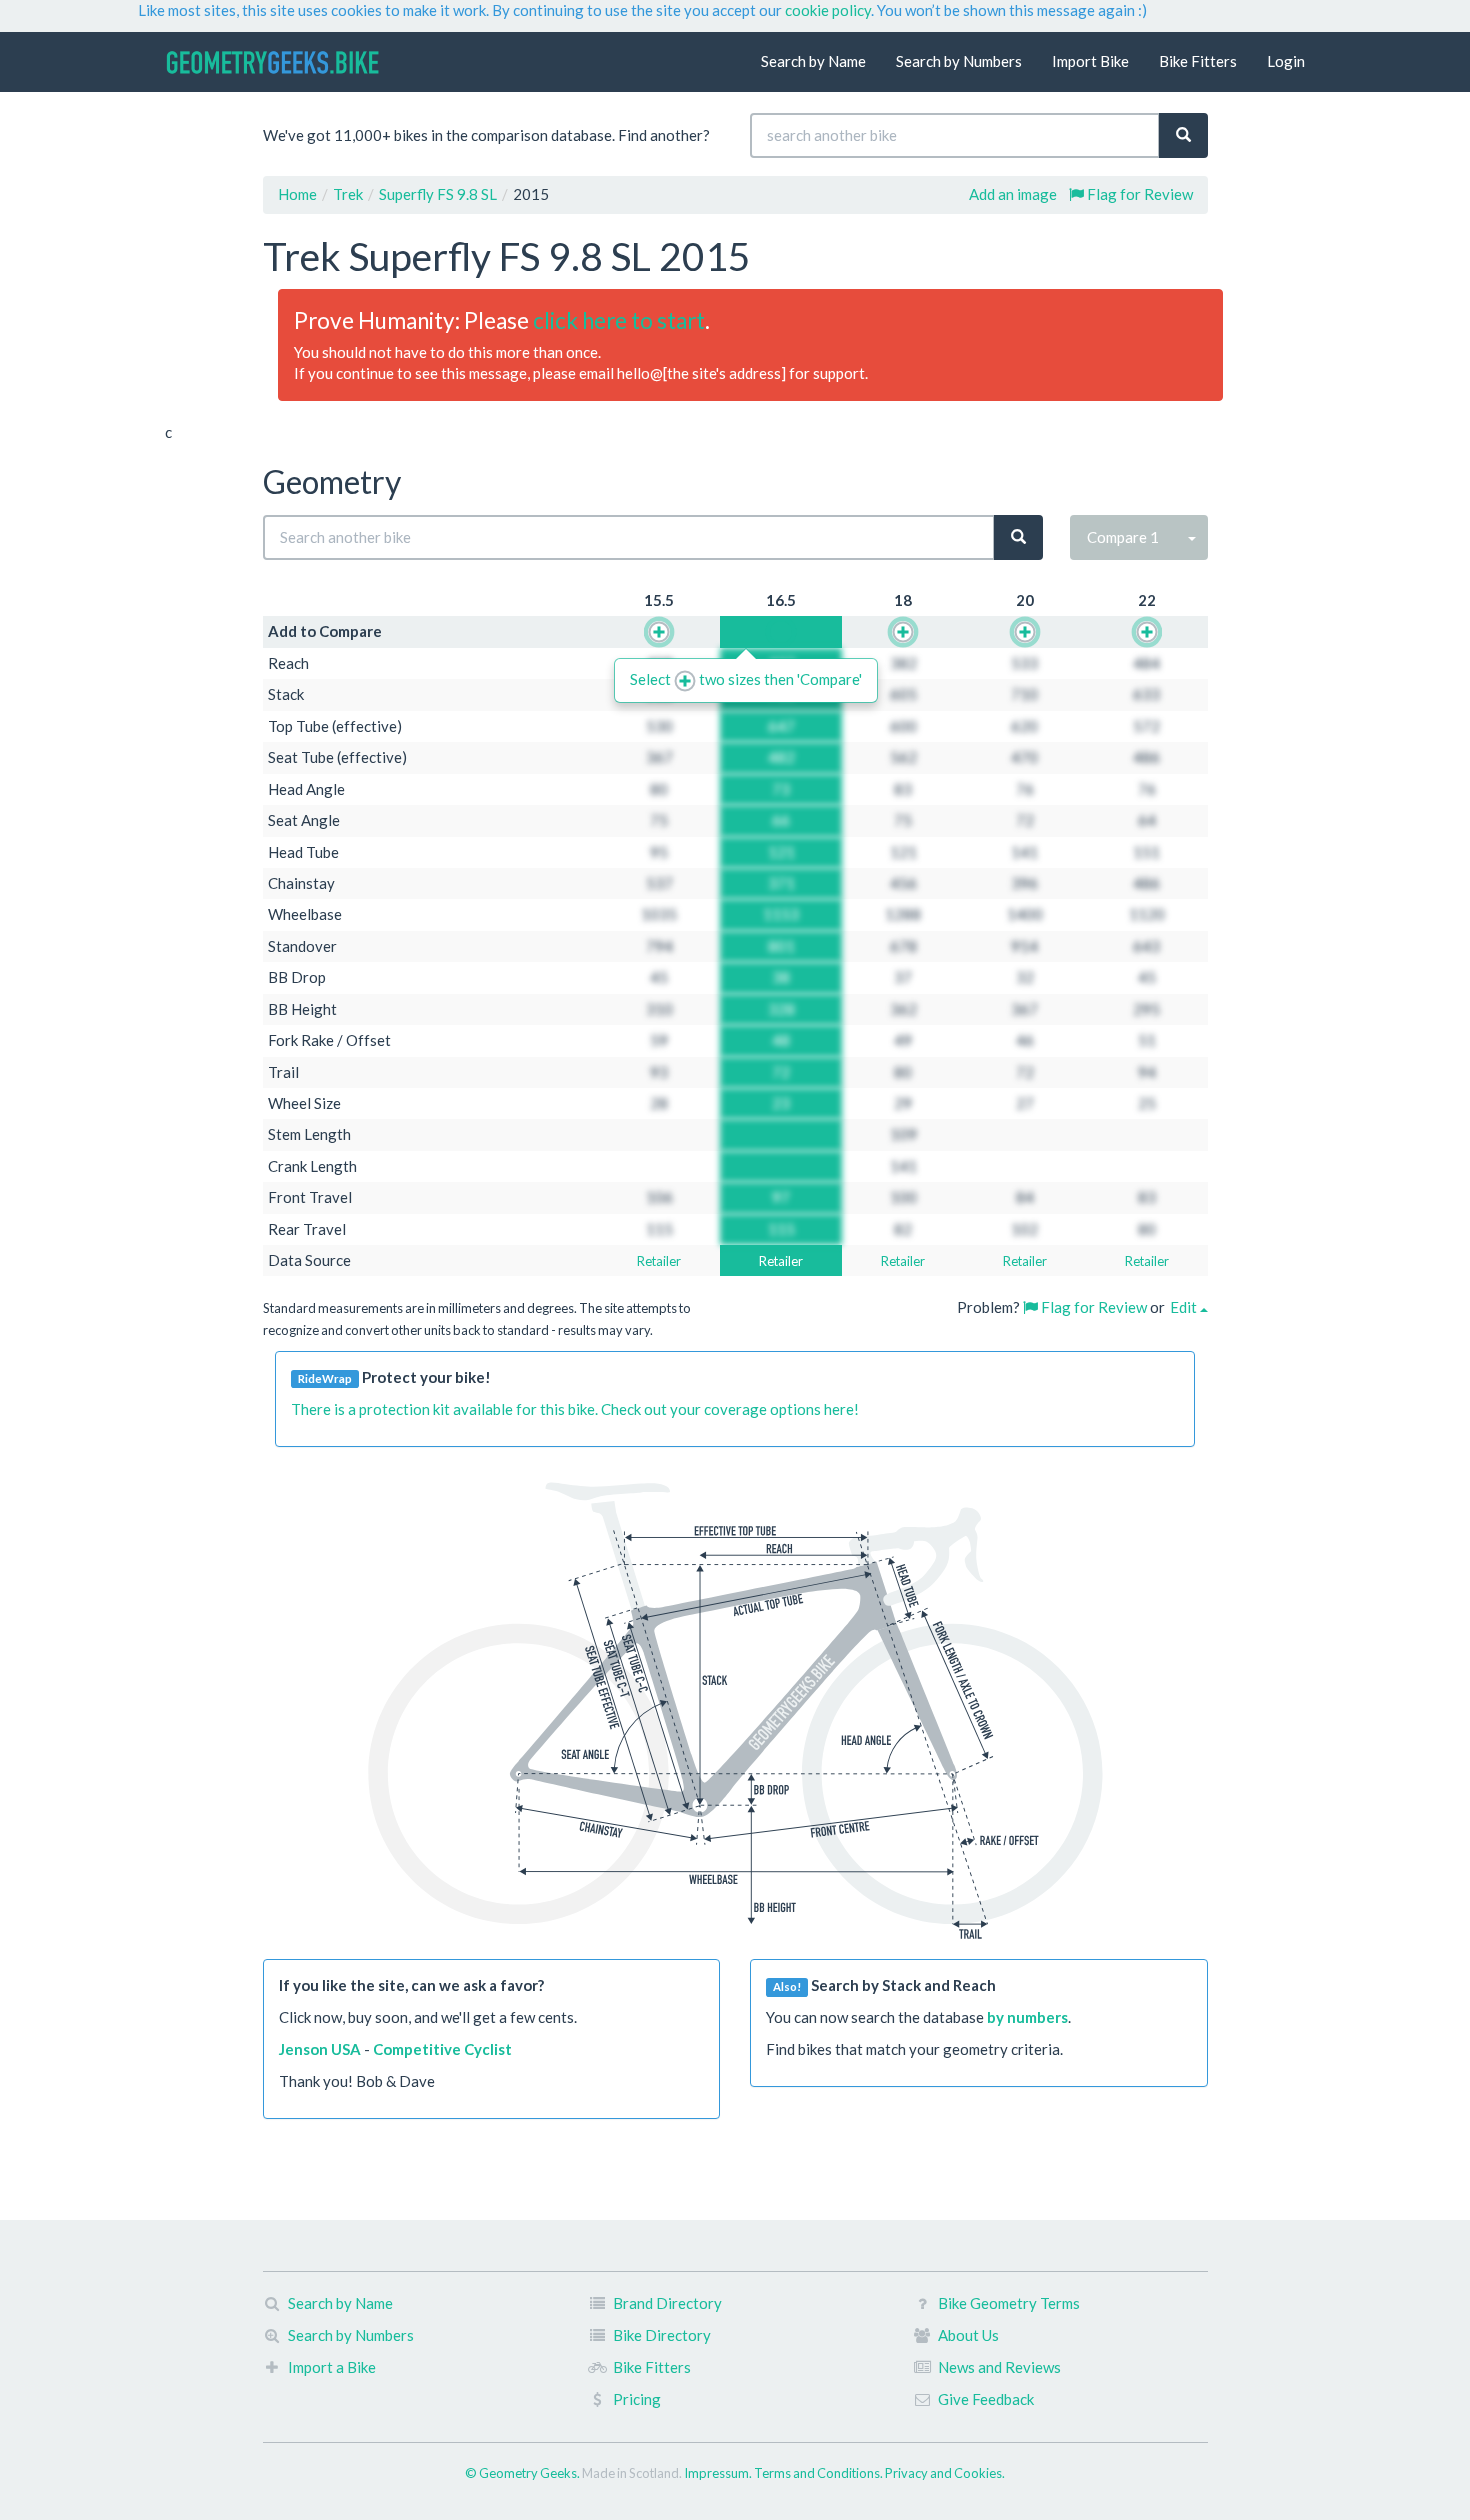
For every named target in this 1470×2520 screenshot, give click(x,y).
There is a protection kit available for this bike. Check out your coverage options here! (575, 1409)
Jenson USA (320, 2049)
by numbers (1027, 2017)
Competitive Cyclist (442, 2049)
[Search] (1183, 135)
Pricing (637, 2399)
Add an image (1013, 194)
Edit (1185, 1307)
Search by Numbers (959, 61)
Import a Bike (332, 2367)
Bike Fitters (1198, 61)
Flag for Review (1138, 194)
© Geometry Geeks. (523, 2473)
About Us (968, 2335)
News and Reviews (999, 2367)
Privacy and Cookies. (945, 2473)
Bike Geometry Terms (1009, 2303)
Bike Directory (662, 2335)
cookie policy (828, 10)
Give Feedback (986, 2399)
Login (1286, 61)
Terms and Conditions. (819, 2473)
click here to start (619, 320)
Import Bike (1090, 61)
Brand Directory (667, 2303)
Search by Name (813, 61)
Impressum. (719, 2473)
